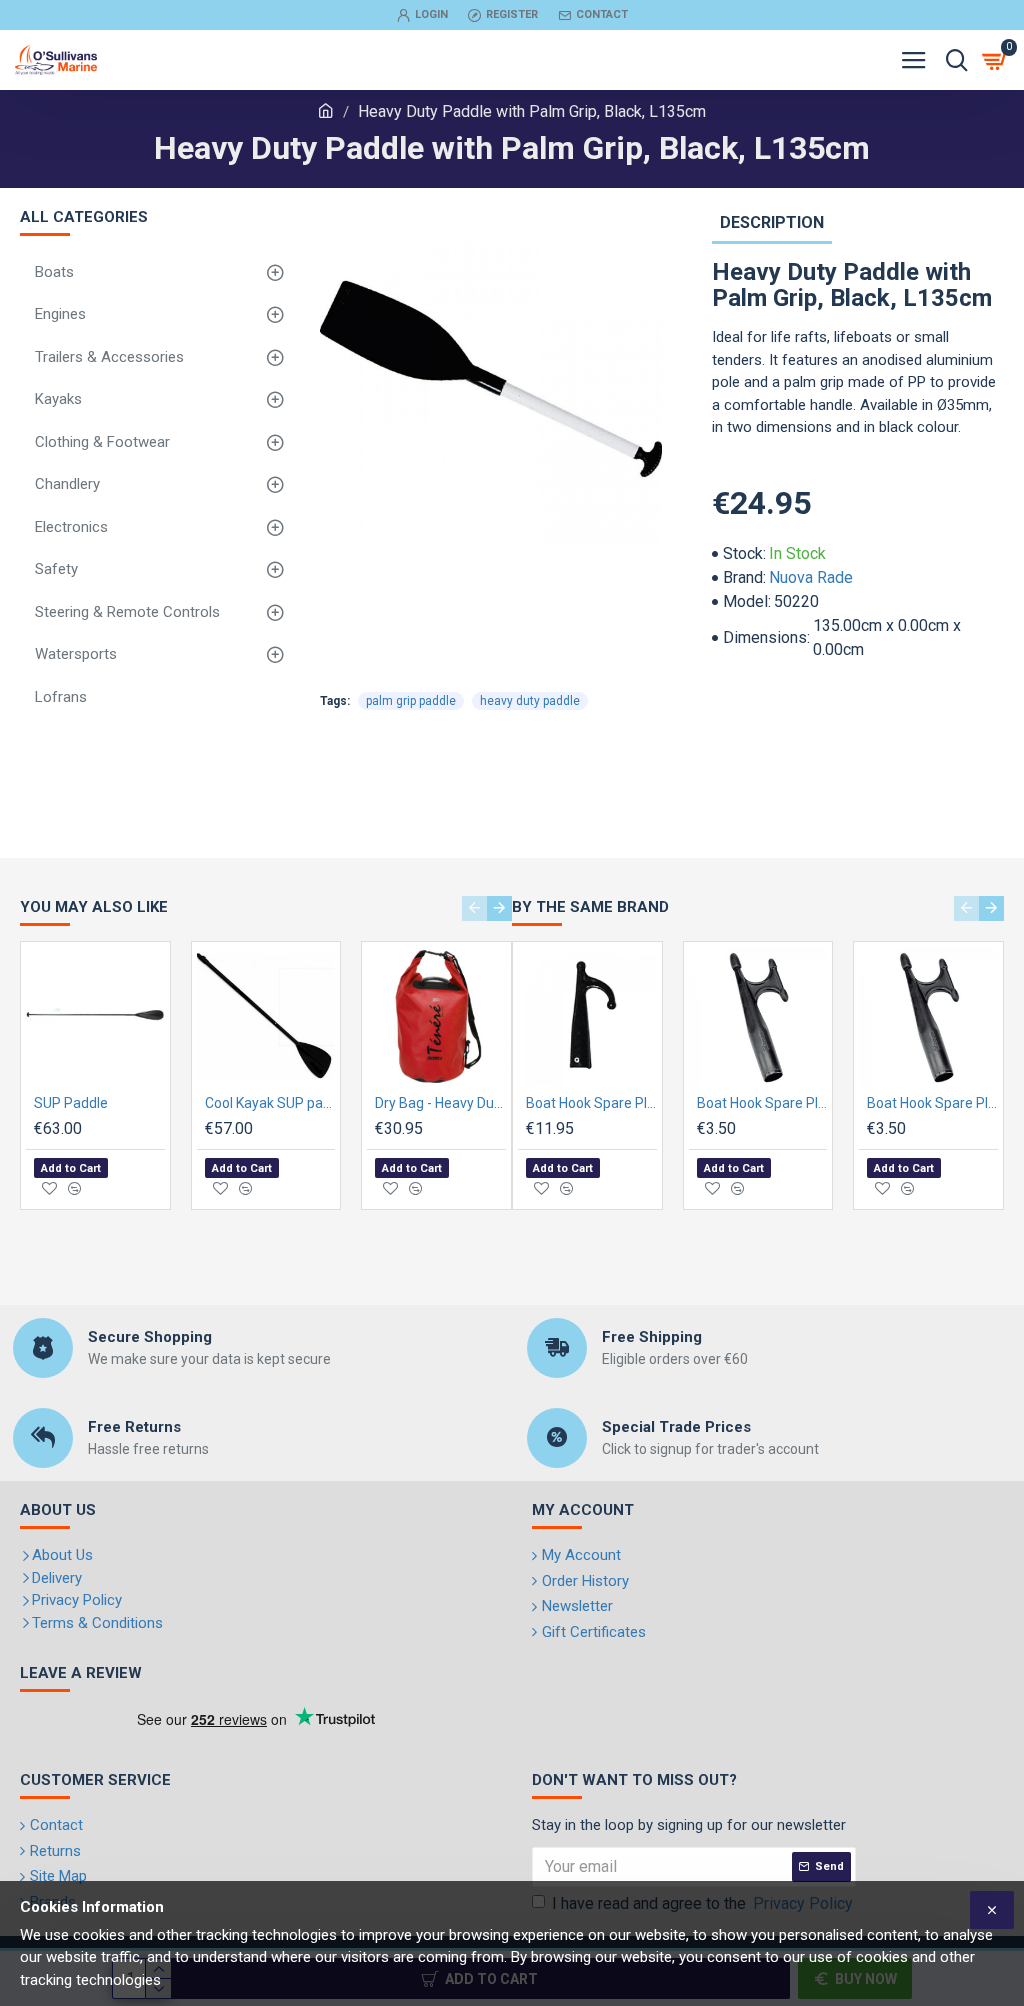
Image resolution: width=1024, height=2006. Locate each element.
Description (772, 222)
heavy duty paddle (530, 701)
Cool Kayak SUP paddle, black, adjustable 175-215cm (270, 1103)
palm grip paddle (411, 701)
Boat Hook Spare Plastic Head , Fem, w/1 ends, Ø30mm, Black (591, 1103)
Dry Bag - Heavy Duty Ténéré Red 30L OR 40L (440, 1103)
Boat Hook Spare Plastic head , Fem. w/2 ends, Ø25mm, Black (762, 1103)
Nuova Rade (811, 577)
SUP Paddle (71, 1103)
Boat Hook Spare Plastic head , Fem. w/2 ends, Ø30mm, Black (932, 1103)
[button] (474, 908)
